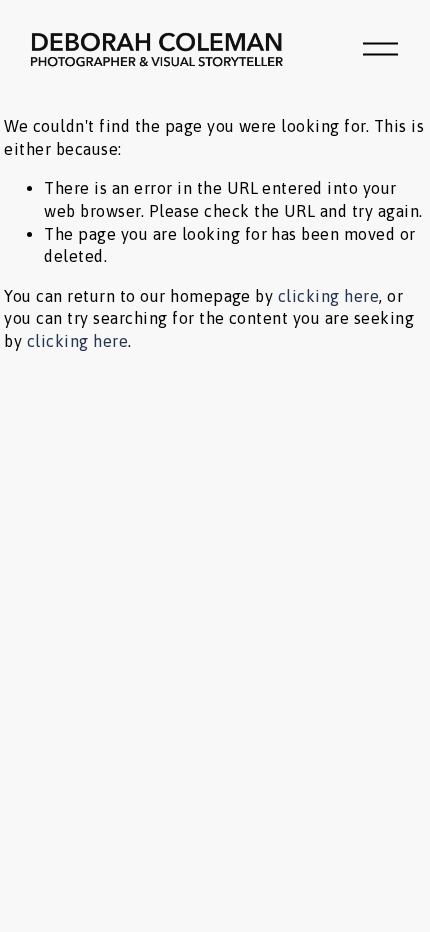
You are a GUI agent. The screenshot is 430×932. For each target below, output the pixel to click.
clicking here (328, 296)
